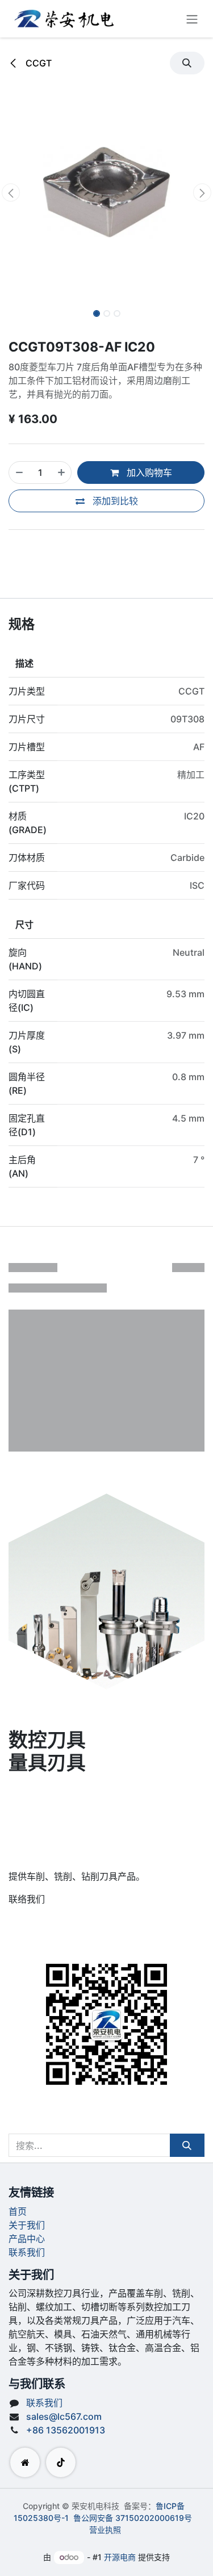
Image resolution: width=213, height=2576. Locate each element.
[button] (187, 63)
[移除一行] (19, 472)
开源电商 (120, 2557)
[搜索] (187, 2145)
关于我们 (27, 2225)
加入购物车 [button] (148, 472)
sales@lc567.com (64, 2416)
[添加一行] (61, 472)
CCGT (37, 63)
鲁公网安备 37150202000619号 (133, 2518)
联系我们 (27, 2252)
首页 (18, 2211)
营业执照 (105, 2530)
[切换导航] (192, 19)
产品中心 (27, 2239)
